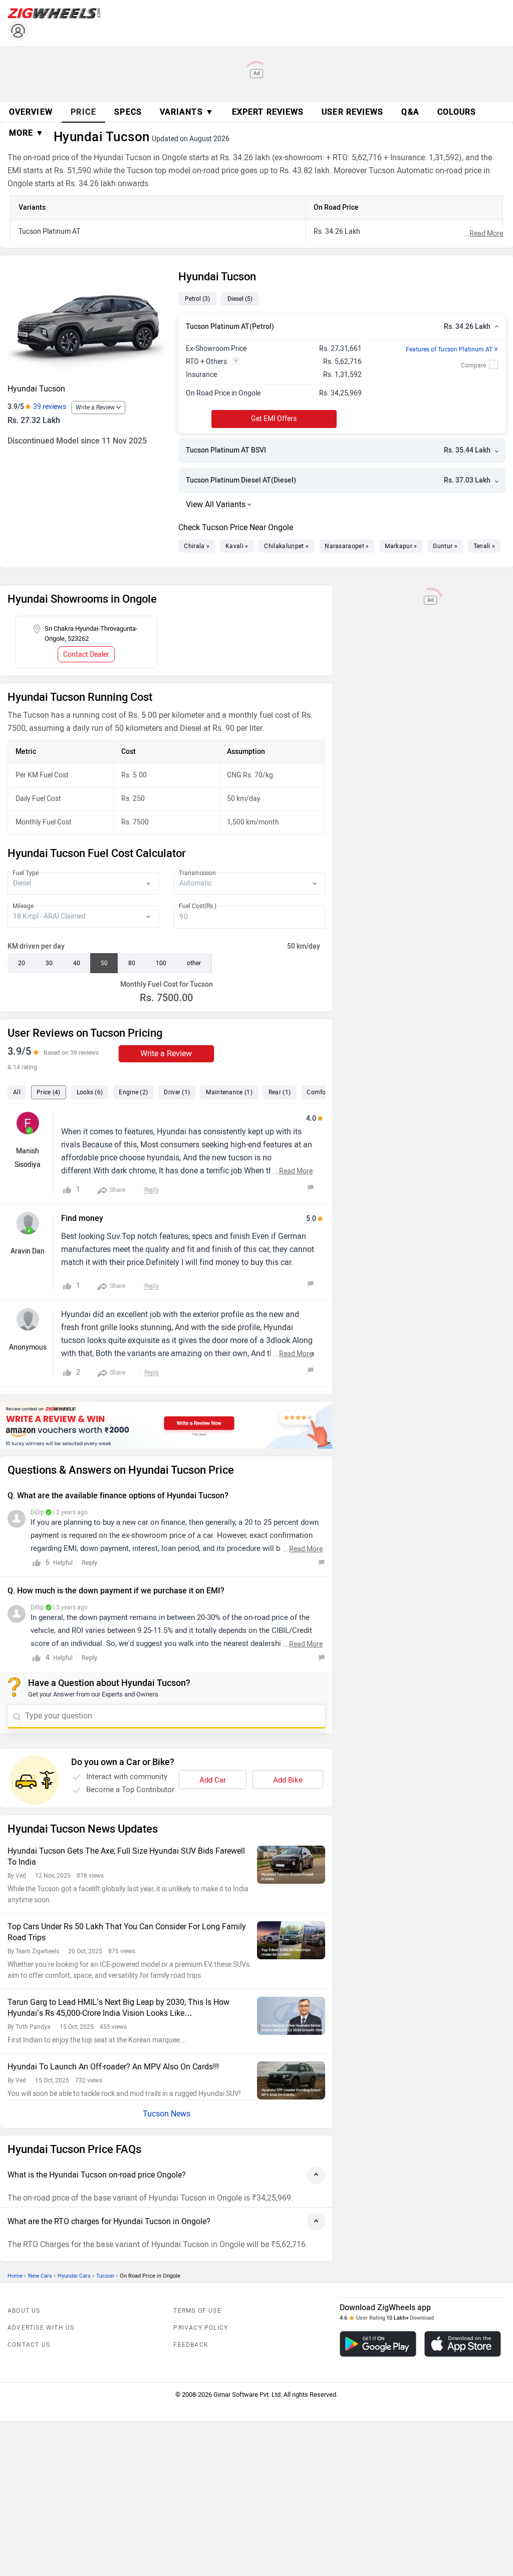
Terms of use (197, 2311)
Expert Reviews (268, 112)
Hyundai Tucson (36, 389)
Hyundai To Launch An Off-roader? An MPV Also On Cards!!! (113, 2067)
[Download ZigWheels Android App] (378, 2344)
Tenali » (484, 546)
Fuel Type (26, 873)
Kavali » (237, 546)
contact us (29, 2345)
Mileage (23, 906)
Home (15, 2276)
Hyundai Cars (74, 2276)
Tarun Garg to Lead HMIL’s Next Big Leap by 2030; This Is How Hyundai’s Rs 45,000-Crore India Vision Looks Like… (118, 2008)
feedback (191, 2345)
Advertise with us (41, 2328)
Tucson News (167, 2114)
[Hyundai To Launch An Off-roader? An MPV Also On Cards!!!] (291, 2080)
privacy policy (201, 2328)
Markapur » (401, 546)
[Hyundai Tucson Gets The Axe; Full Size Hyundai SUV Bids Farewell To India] (291, 1865)
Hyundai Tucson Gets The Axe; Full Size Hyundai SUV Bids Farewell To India (126, 1856)
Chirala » (197, 546)
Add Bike (288, 1780)
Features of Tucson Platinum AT (452, 349)
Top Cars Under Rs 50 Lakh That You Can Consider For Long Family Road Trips (127, 1932)
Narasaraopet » (347, 546)
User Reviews (352, 112)
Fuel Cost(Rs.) (198, 906)
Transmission (197, 873)
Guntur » (445, 546)
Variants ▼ (187, 112)
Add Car (213, 1780)
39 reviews (50, 407)
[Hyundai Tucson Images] (88, 324)
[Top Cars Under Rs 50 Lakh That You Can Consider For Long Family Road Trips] (291, 1940)
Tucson (105, 2276)
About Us (24, 2311)
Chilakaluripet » (286, 546)
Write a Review (95, 407)
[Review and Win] (166, 1425)
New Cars (40, 2276)
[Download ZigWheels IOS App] (463, 2344)
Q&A (410, 112)
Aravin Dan (28, 1251)
